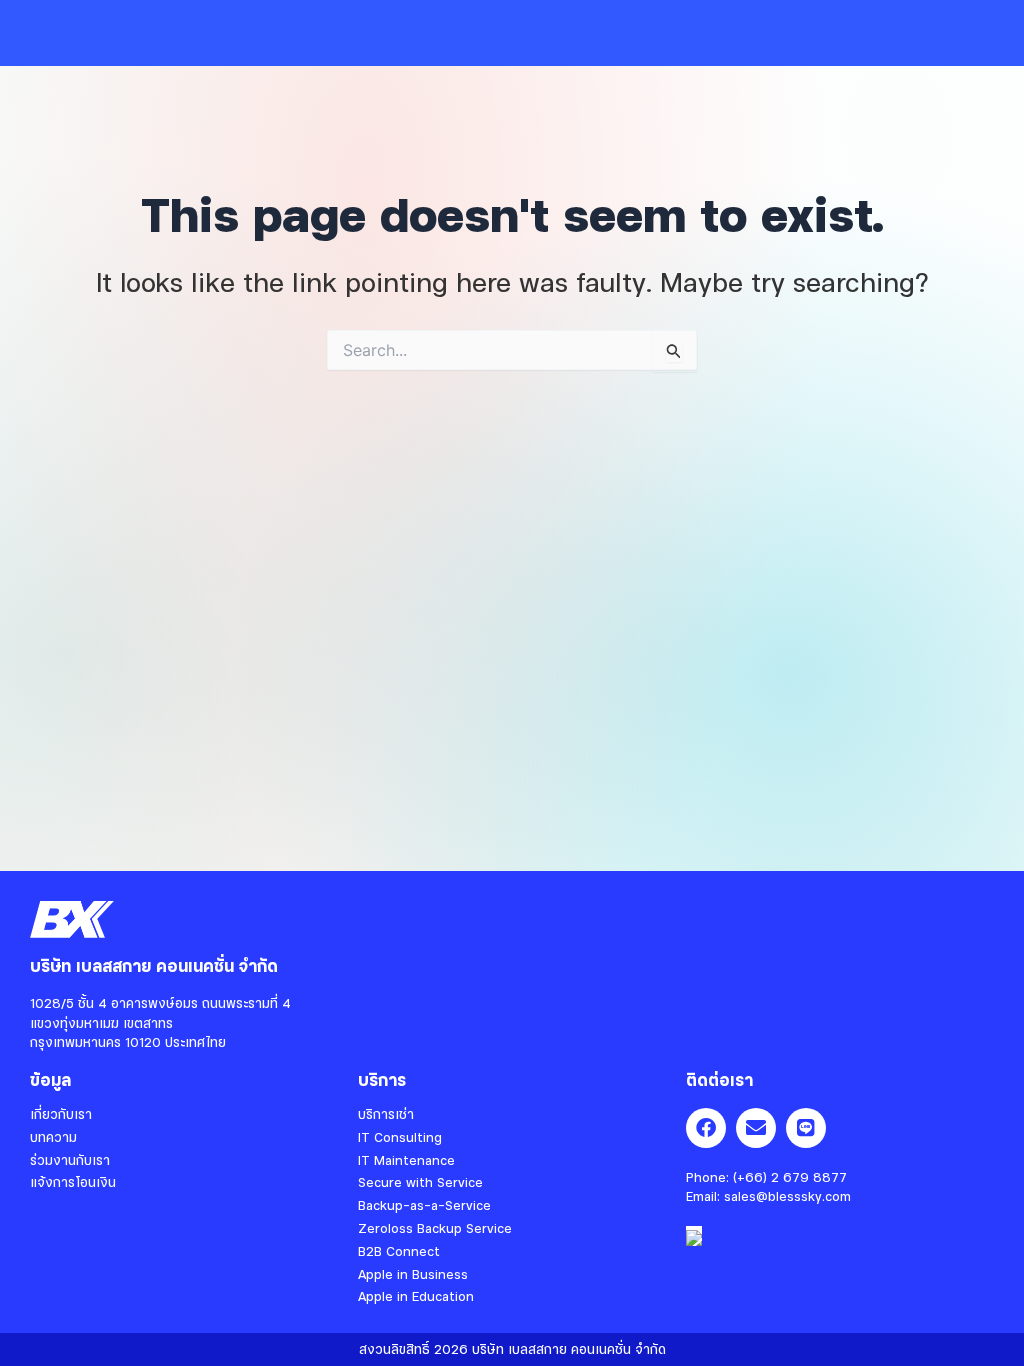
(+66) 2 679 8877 (790, 1177)
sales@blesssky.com (787, 1196)
